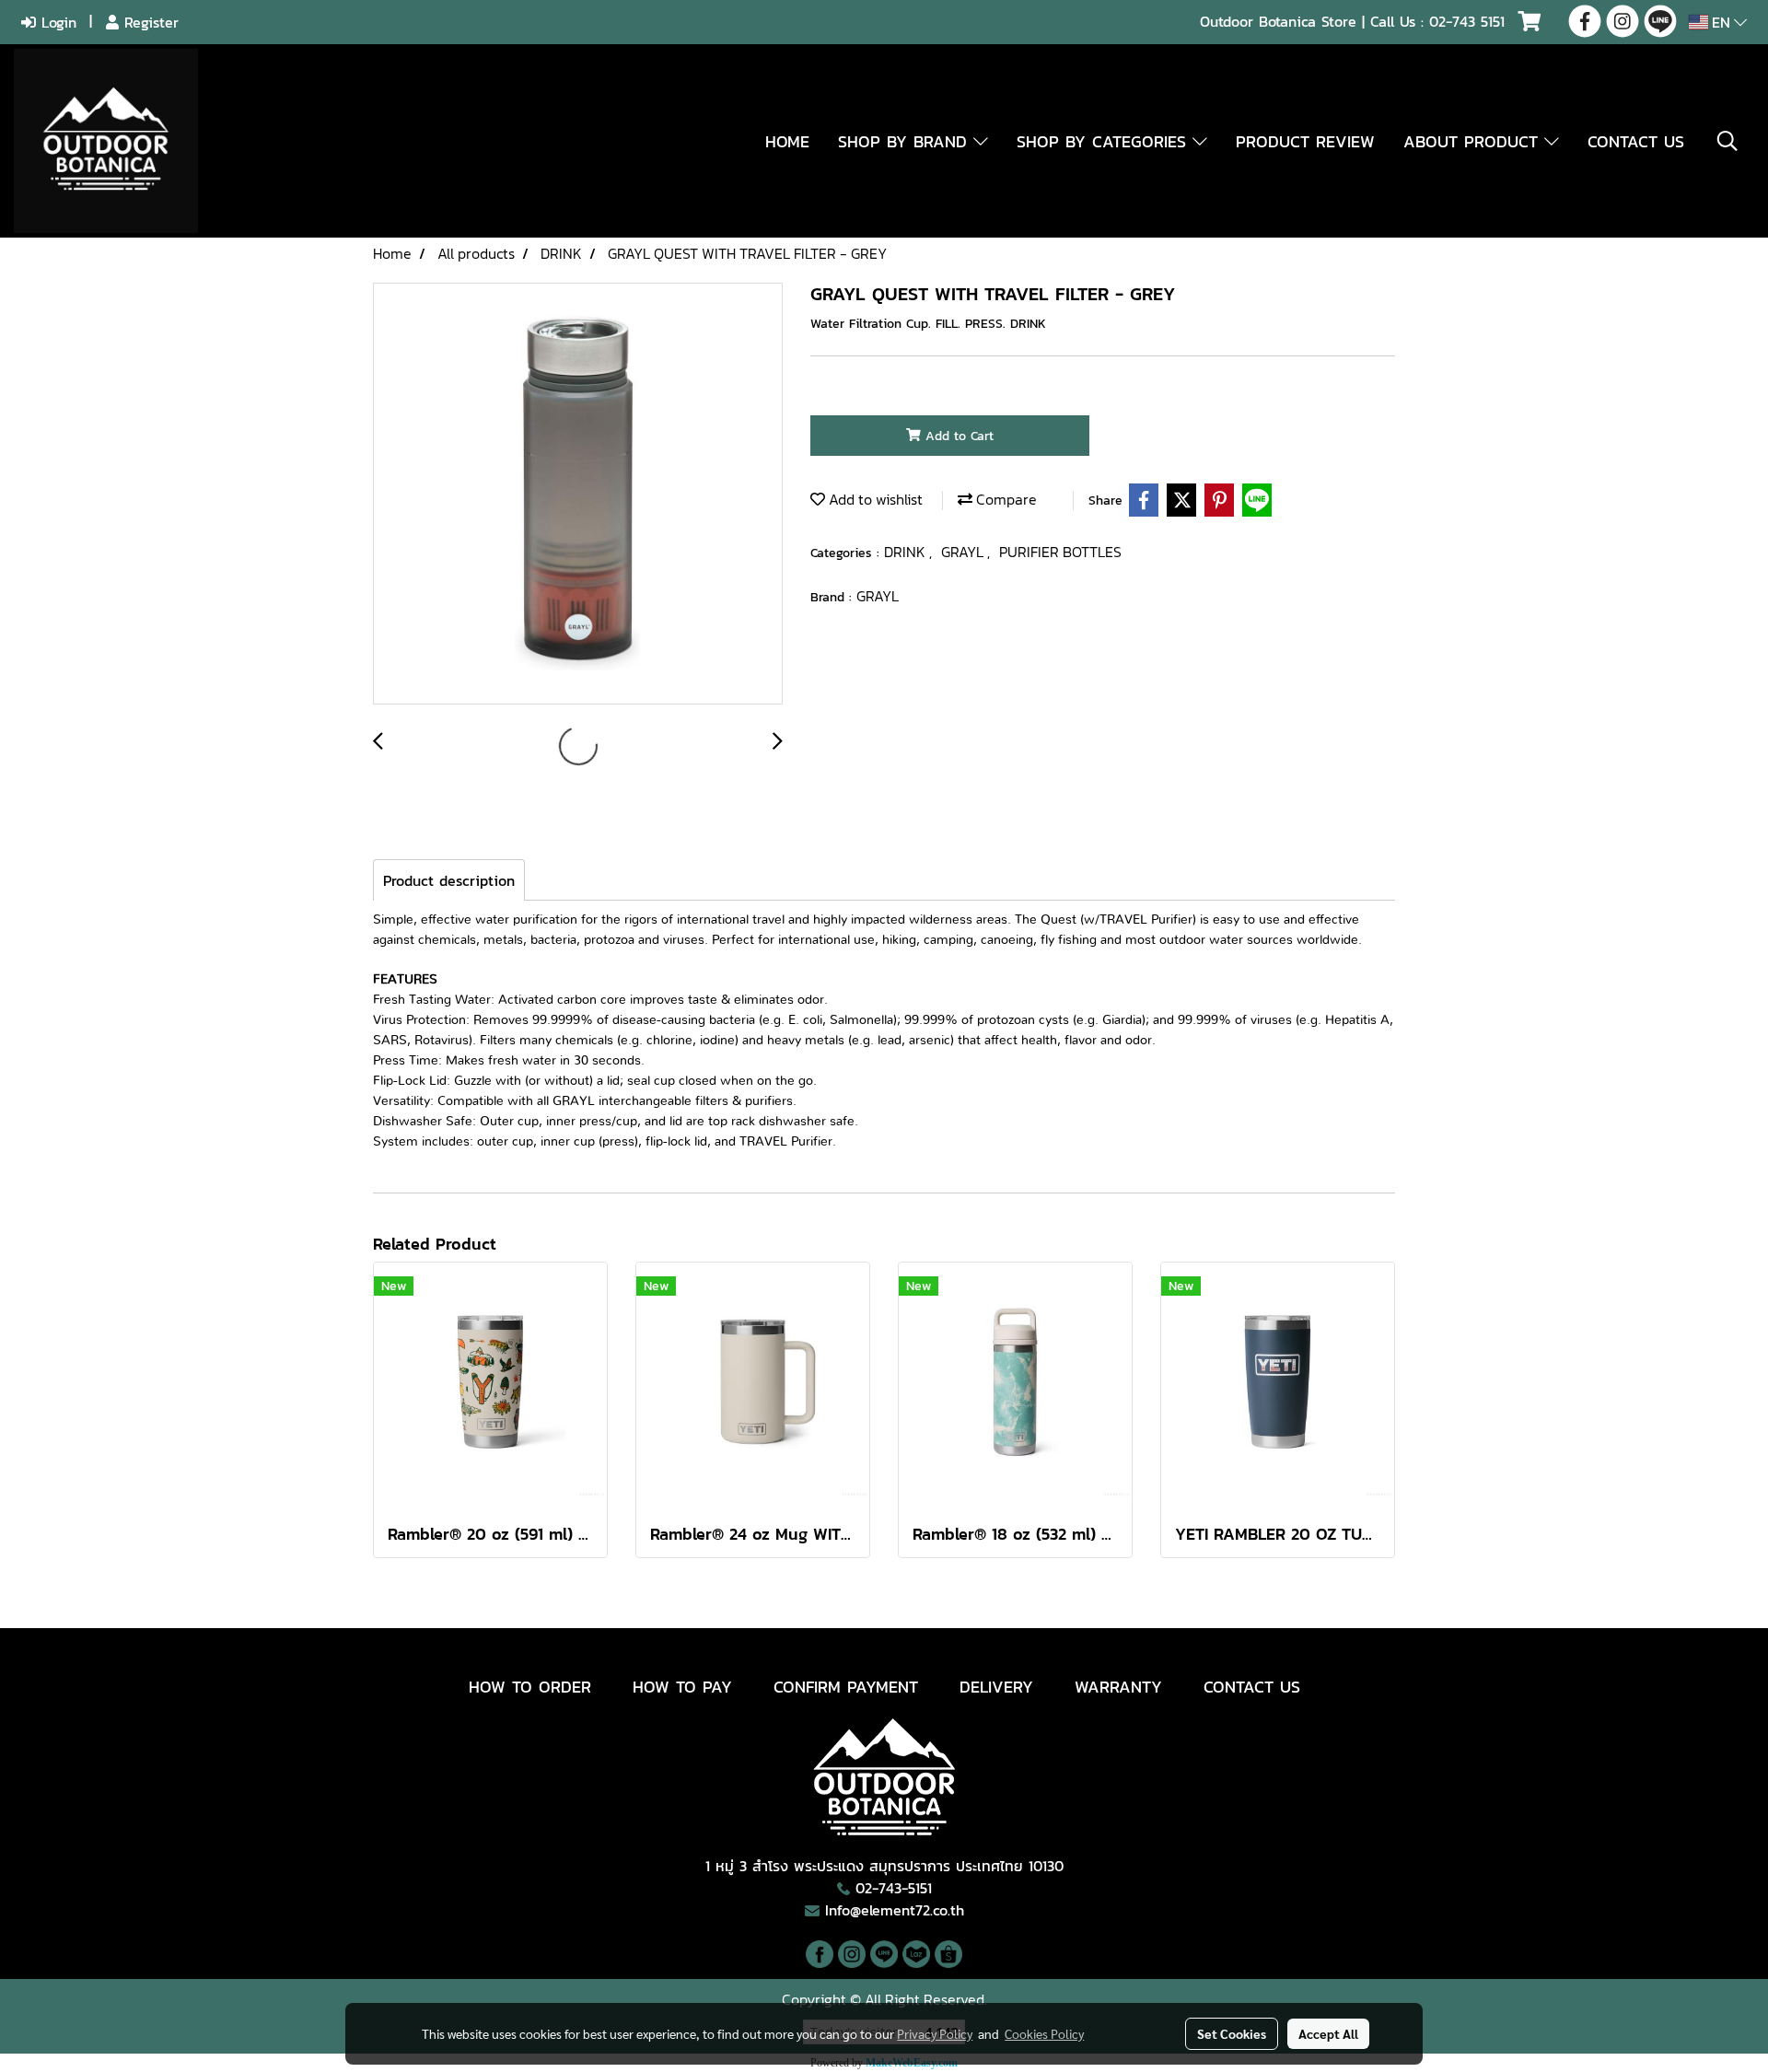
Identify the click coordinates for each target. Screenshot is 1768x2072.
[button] (1727, 141)
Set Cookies (1232, 2033)
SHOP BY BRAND (906, 141)
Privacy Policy (935, 2033)
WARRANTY (1118, 1687)
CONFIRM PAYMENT (846, 1687)
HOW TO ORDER (530, 1687)
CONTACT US (1636, 141)
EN (1721, 22)
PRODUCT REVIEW (1305, 141)
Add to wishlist (874, 499)
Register (149, 22)
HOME (787, 141)
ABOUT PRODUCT (1474, 141)
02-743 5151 (1467, 21)
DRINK (907, 552)
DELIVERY (996, 1687)
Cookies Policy (1044, 2033)
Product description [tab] (449, 880)
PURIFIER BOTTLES (1060, 552)
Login (56, 22)
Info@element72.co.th (895, 1910)
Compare (1005, 499)
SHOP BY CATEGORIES (1105, 141)
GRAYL (964, 552)
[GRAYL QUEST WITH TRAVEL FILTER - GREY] (578, 495)
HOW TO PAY (682, 1687)
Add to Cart (957, 436)
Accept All (1328, 2033)
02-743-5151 (894, 1888)
